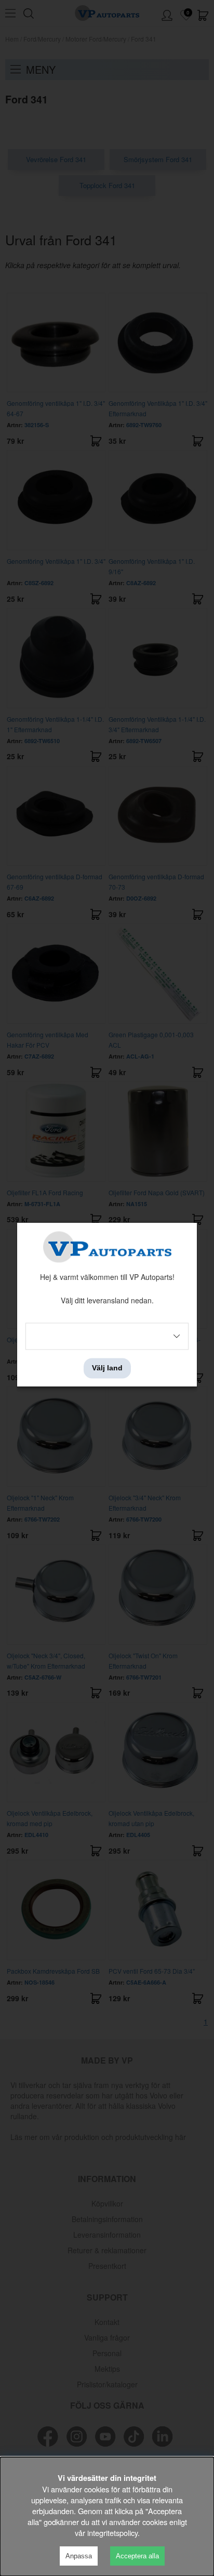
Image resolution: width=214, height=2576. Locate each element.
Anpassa (79, 2556)
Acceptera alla (137, 2556)
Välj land (107, 1368)
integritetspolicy (112, 2533)
